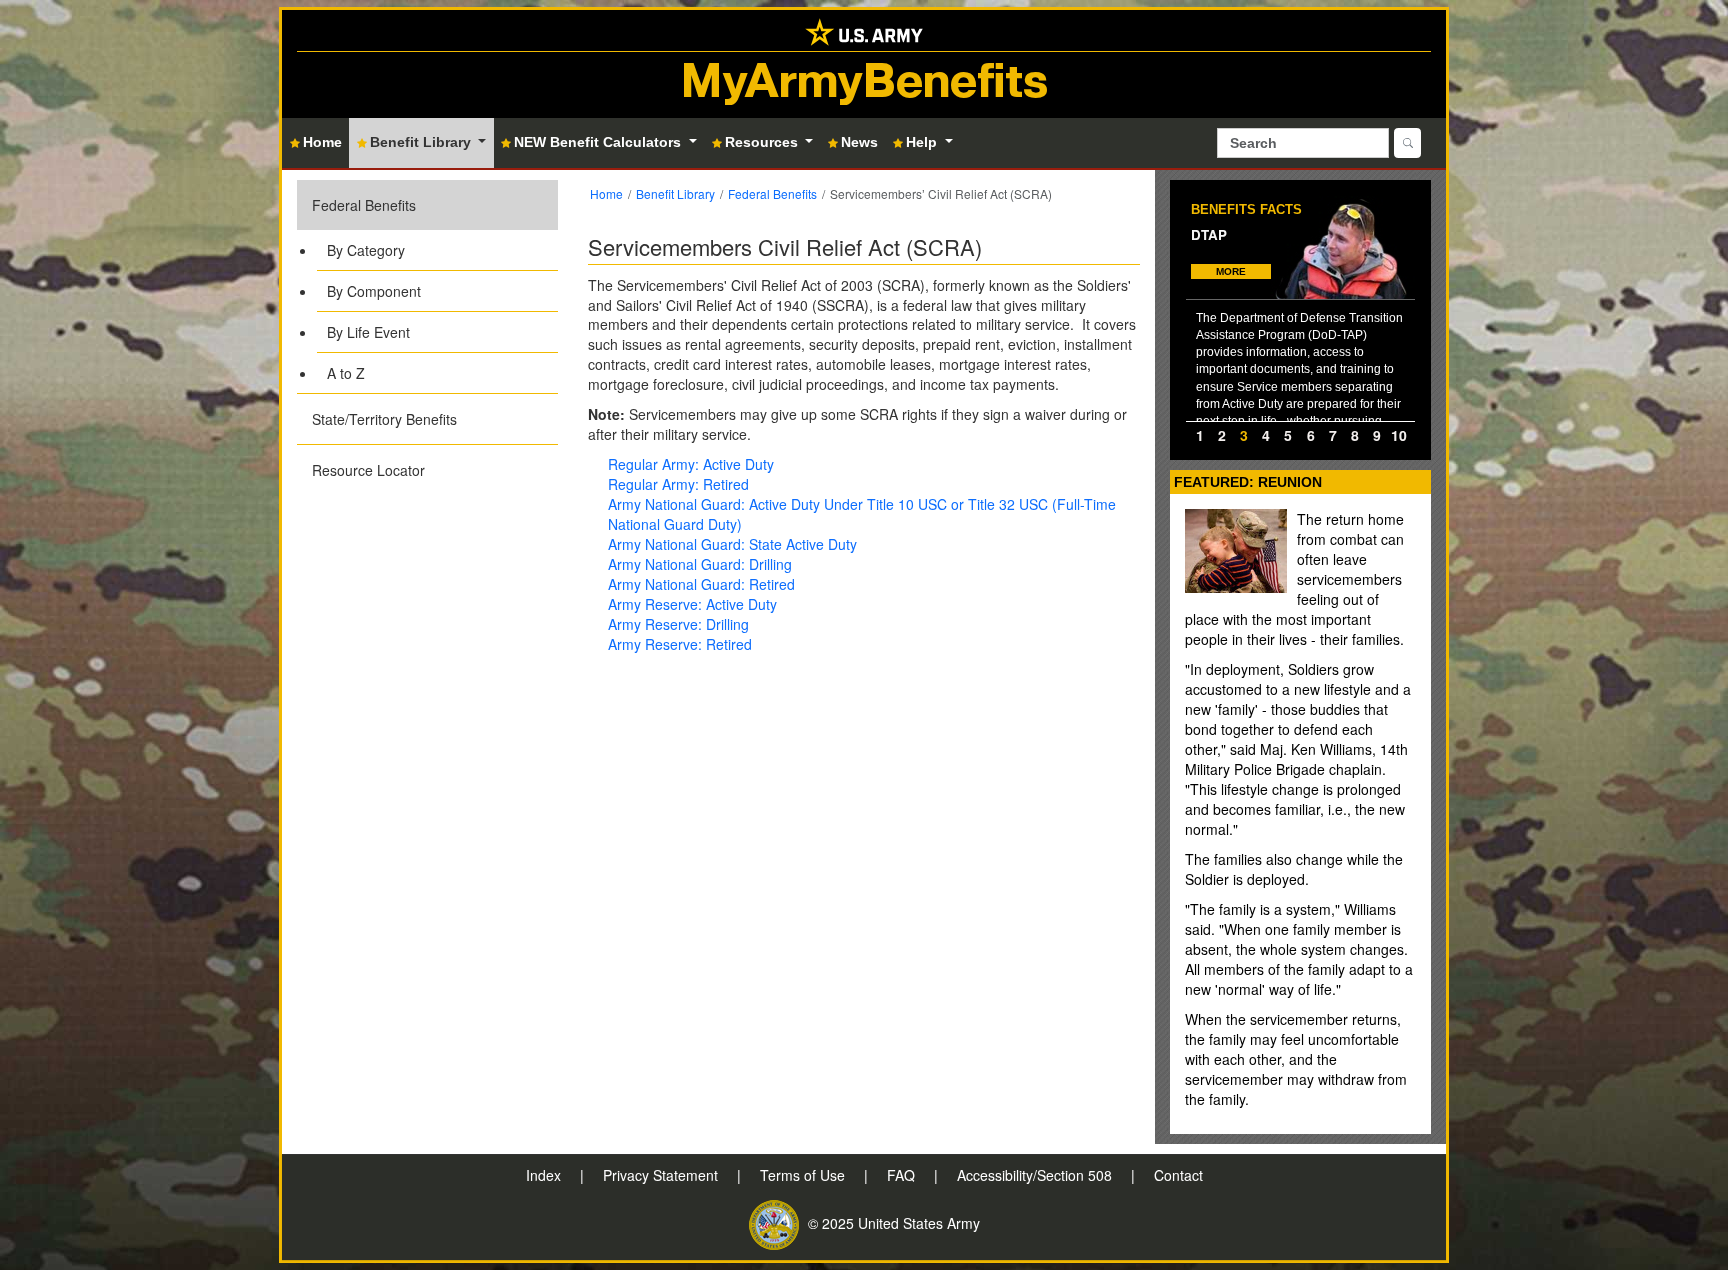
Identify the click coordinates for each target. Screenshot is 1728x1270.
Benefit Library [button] (422, 142)
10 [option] (1399, 435)
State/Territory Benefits (384, 419)
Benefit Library (675, 193)
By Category (366, 250)
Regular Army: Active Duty (691, 464)
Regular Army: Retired (678, 484)
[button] (427, 286)
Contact (1178, 1175)
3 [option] (1244, 435)
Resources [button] (763, 142)
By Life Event (368, 332)
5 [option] (1288, 435)
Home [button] (322, 142)
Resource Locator (368, 470)
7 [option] (1333, 435)
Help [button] (923, 142)
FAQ (903, 1175)
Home (606, 193)
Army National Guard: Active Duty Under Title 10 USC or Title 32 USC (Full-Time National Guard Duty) (862, 514)
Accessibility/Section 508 (1036, 1175)
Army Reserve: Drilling (678, 624)
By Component (374, 291)
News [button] (859, 142)
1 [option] (1200, 435)
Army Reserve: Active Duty (692, 604)
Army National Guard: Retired (701, 584)
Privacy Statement (662, 1175)
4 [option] (1266, 435)
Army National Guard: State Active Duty (732, 544)
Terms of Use (804, 1175)
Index (545, 1175)
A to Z (346, 373)
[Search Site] (1407, 143)
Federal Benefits (364, 205)
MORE (1231, 271)
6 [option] (1311, 435)
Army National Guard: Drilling (700, 564)
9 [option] (1377, 435)
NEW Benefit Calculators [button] (599, 142)
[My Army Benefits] (864, 30)
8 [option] (1355, 435)
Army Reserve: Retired (680, 644)
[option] (1300, 308)
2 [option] (1222, 435)
